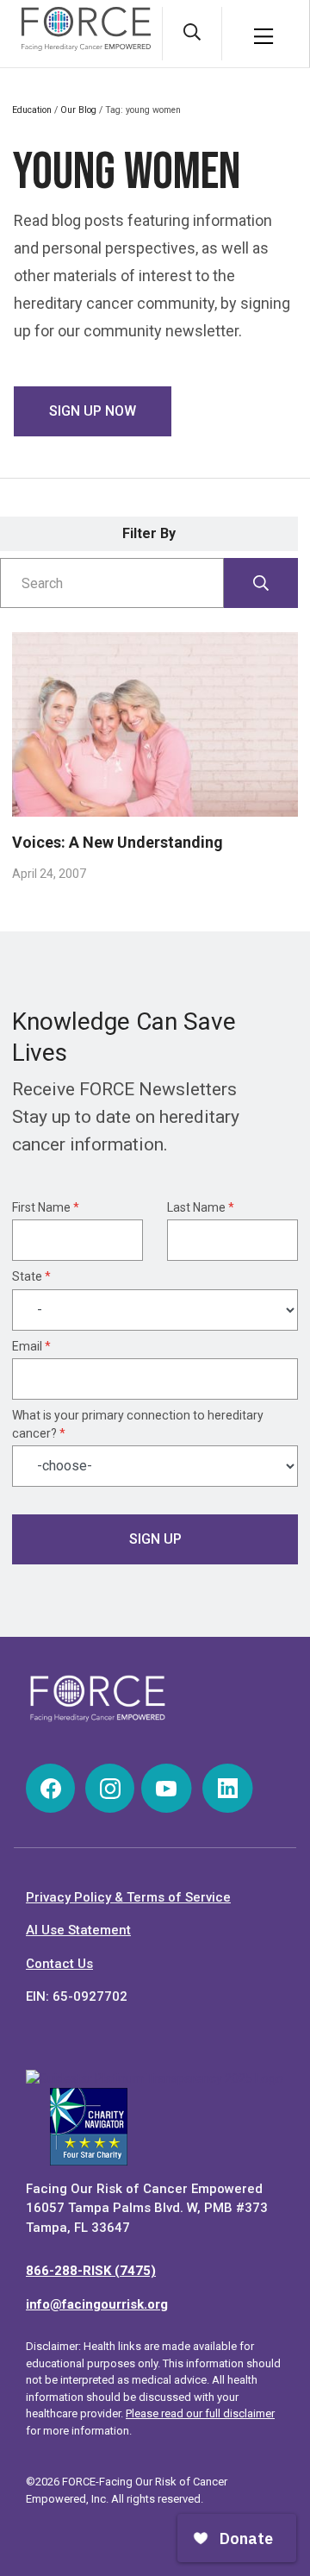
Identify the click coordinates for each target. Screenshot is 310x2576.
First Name (46, 1207)
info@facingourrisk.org (97, 2304)
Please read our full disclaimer (200, 2413)
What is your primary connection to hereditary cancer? (138, 1424)
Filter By (149, 533)
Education (32, 110)
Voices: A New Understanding (118, 842)
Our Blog (78, 110)
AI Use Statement (78, 1930)
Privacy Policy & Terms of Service (128, 1897)
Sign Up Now (93, 411)
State (31, 1276)
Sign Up (155, 1539)
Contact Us (59, 1964)
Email (31, 1346)
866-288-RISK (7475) (91, 2271)
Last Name (201, 1207)
